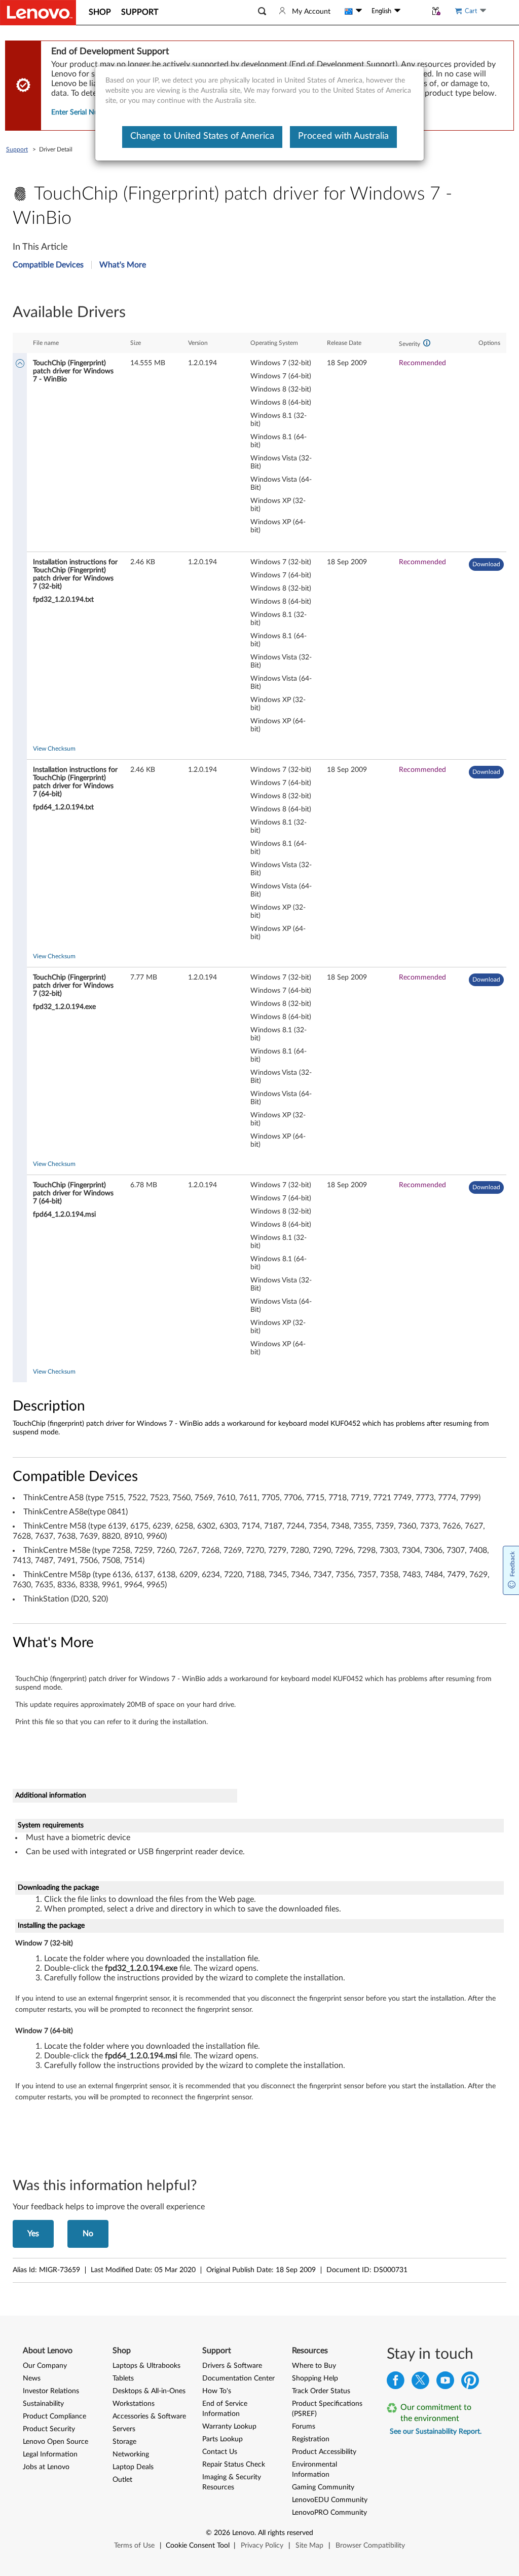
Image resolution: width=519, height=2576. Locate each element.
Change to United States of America (202, 136)
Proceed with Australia (343, 136)
